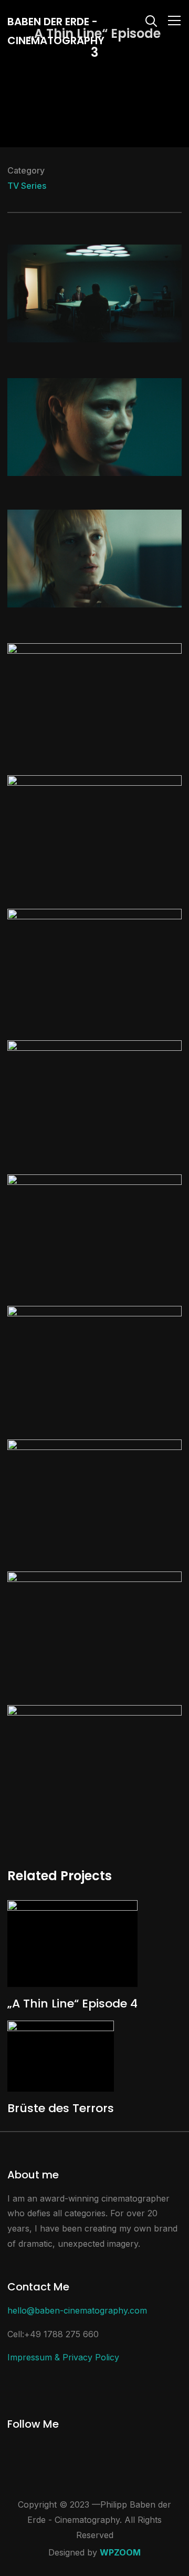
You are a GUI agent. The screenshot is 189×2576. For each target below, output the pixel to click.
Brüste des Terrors (61, 2108)
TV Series (27, 186)
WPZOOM (120, 2552)
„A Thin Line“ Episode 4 (72, 2004)
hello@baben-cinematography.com (77, 2310)
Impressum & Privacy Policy (63, 2357)
